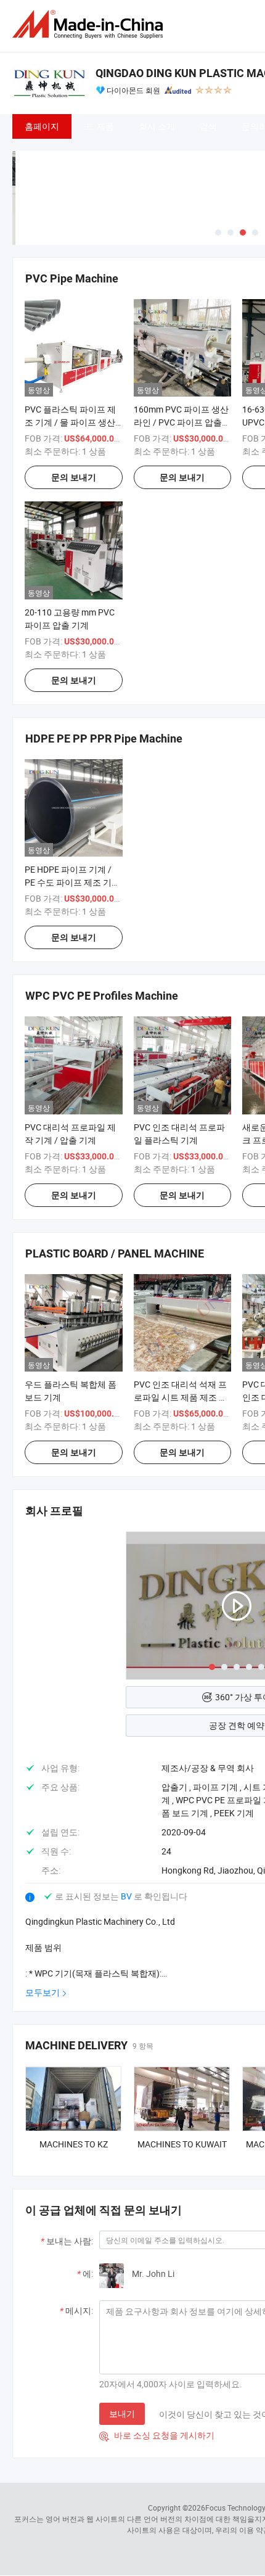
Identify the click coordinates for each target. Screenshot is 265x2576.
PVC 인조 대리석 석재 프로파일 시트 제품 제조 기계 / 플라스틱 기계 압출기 (182, 1397)
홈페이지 (42, 126)
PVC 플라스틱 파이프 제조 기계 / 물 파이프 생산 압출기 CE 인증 (70, 422)
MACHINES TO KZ (74, 2144)
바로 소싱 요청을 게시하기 (157, 2435)
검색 (208, 126)
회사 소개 (157, 126)
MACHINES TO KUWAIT (182, 2144)
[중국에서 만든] (90, 24)
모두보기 (43, 1992)
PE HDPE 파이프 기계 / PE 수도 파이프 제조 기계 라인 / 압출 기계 (72, 882)
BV (127, 1896)
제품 (105, 126)
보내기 (122, 2413)
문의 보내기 (74, 477)
